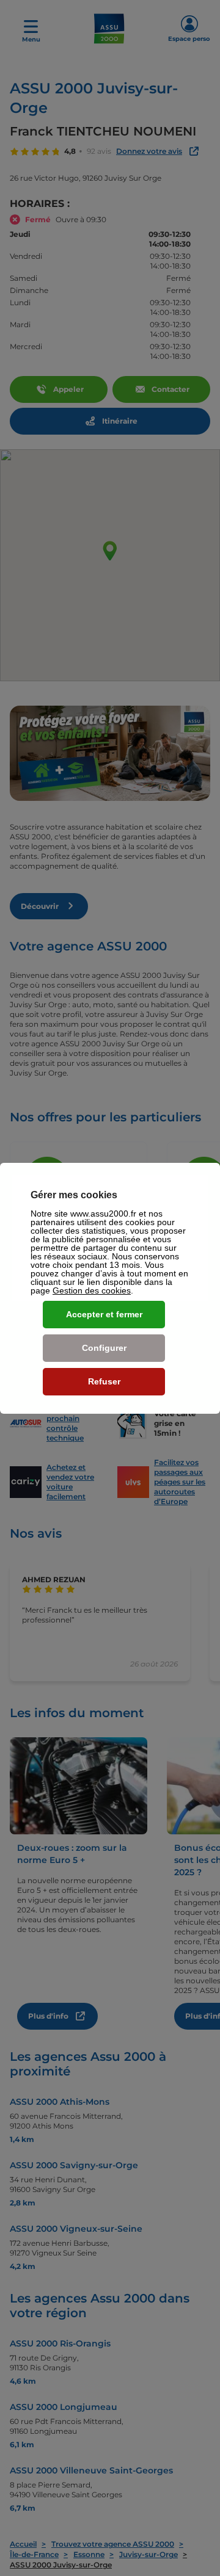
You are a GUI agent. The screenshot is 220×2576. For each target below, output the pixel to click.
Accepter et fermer (104, 1314)
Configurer (104, 1348)
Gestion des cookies (92, 1290)
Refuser (104, 1381)
